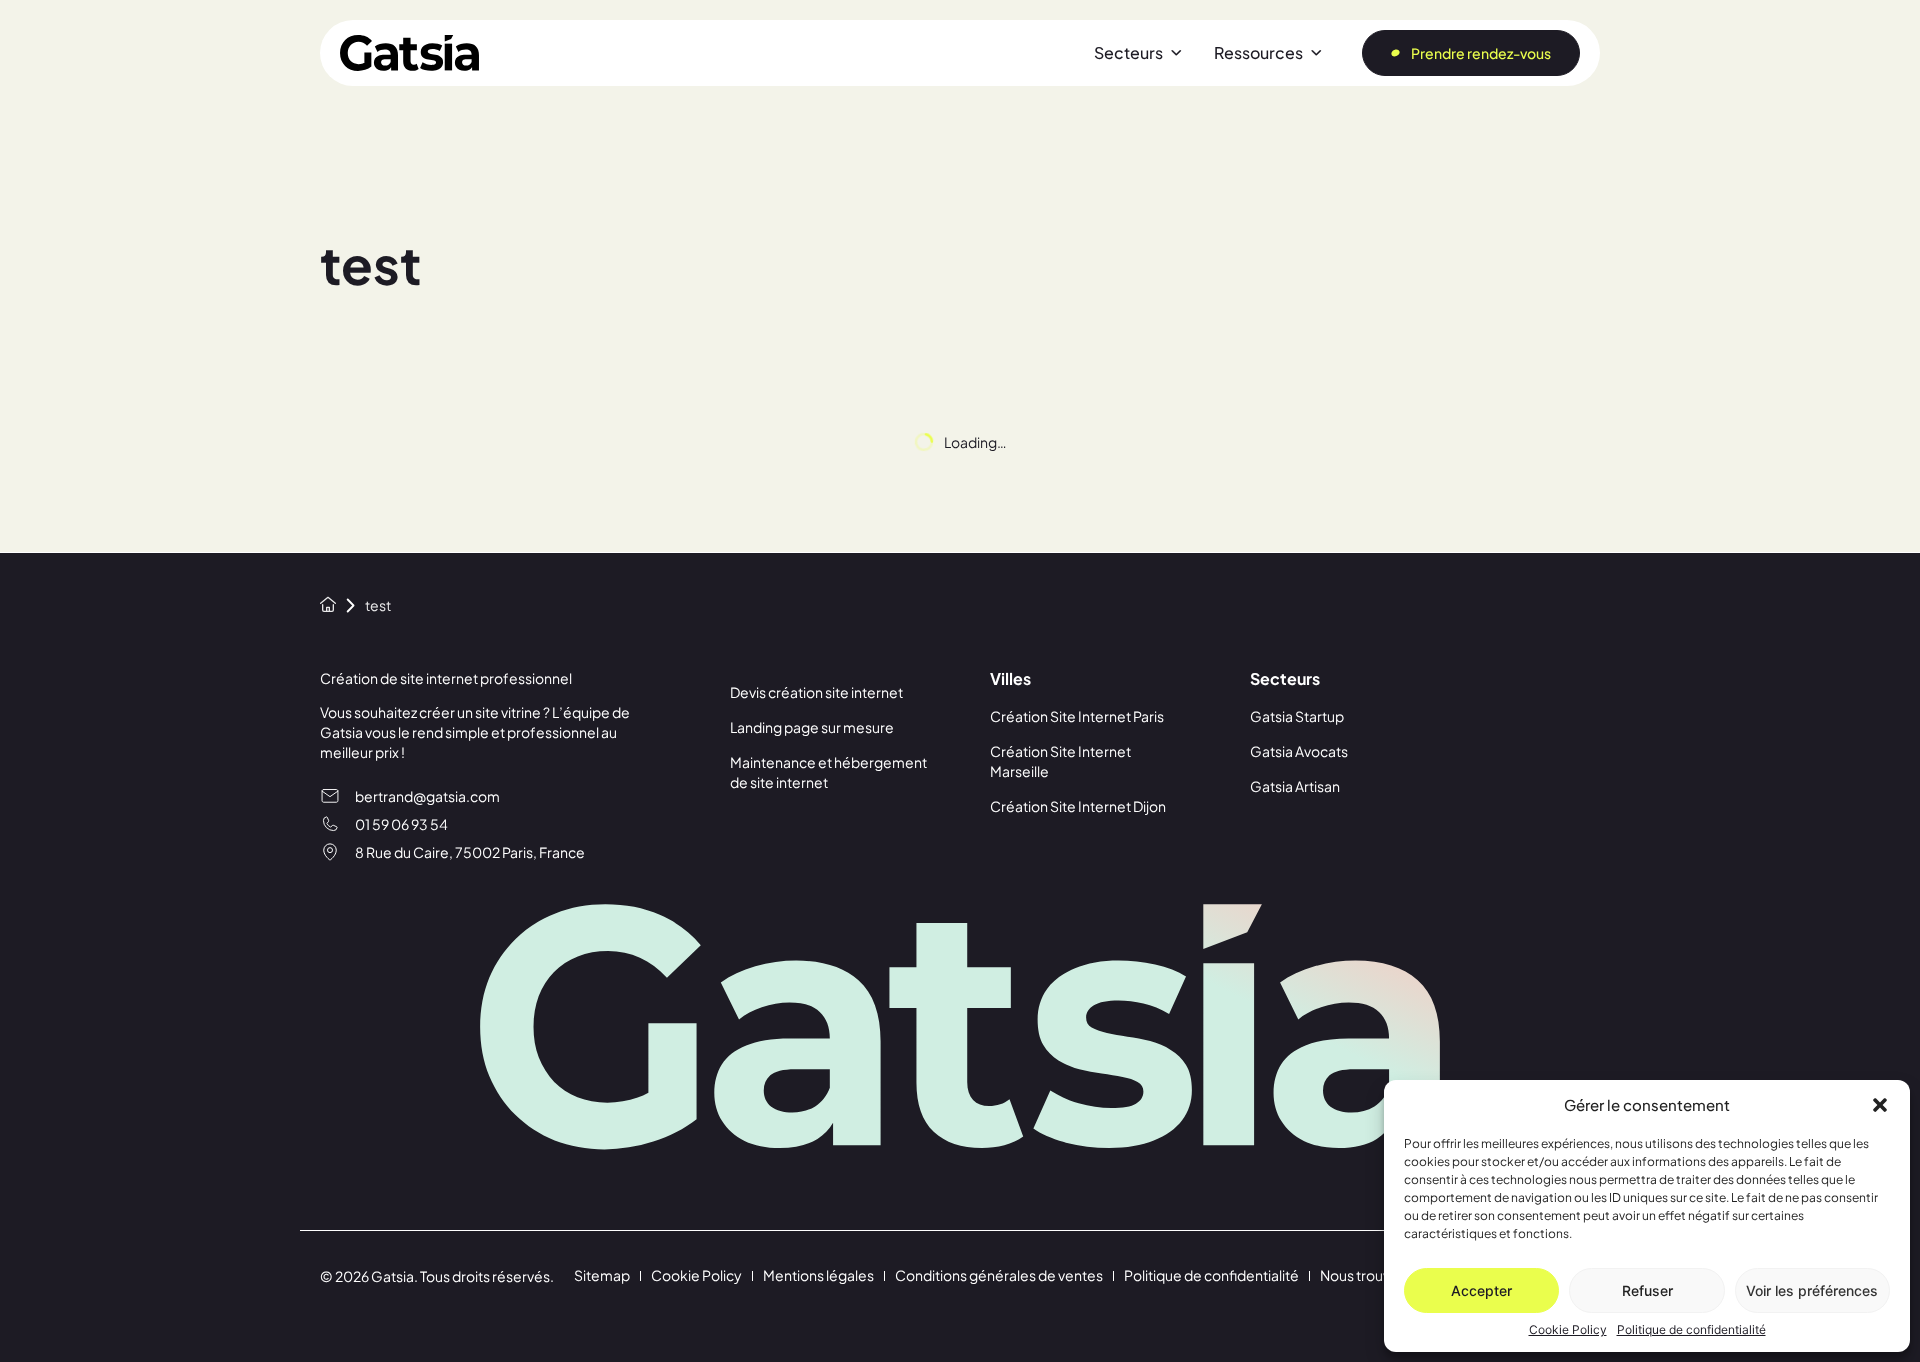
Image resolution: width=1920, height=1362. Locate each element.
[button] (1880, 1105)
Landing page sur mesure (812, 727)
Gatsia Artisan (1295, 786)
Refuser (1647, 1290)
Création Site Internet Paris (1077, 716)
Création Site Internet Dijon (1078, 806)
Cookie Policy (1568, 1330)
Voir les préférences (1812, 1290)
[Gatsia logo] (409, 53)
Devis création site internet (816, 692)
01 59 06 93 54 (401, 824)
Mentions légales (818, 1275)
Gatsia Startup (1297, 716)
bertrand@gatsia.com (427, 796)
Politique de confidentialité (1691, 1330)
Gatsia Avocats (1299, 751)
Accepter (1481, 1290)
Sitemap (602, 1275)
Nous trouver (1362, 1275)
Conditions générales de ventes (999, 1275)
